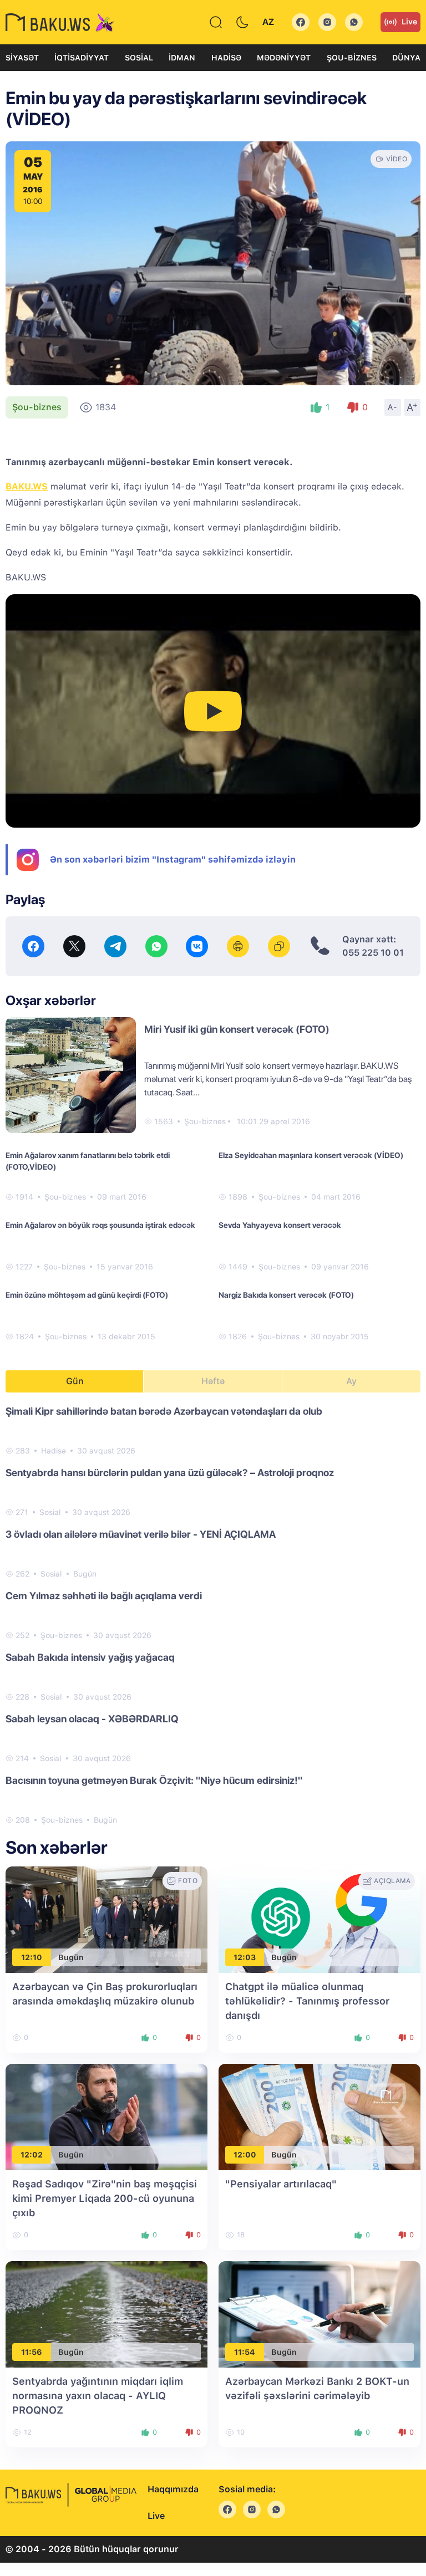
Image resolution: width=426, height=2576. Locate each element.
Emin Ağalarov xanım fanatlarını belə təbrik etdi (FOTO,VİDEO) (88, 1161)
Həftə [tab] (213, 1381)
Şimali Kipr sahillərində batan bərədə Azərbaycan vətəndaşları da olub (164, 1411)
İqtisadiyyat (82, 58)
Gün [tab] (75, 1381)
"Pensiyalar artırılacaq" (281, 2184)
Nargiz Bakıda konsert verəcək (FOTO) (286, 1295)
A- (393, 407)
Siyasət (22, 58)
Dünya (406, 58)
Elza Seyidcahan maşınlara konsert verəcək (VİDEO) (311, 1155)
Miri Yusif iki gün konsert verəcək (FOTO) (237, 1029)
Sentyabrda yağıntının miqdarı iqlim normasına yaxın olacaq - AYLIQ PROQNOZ (98, 2396)
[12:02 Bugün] (106, 2116)
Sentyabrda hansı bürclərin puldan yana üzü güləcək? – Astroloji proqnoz (170, 1473)
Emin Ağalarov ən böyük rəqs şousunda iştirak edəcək (100, 1225)
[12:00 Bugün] (319, 2116)
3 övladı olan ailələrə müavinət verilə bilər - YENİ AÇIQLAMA (141, 1534)
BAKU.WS (27, 486)
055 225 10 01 (373, 953)
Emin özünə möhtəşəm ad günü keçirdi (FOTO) (87, 1295)
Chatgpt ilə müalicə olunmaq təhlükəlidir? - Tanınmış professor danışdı (307, 2001)
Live (409, 22)
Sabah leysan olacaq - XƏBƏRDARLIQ (92, 1719)
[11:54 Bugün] (319, 2314)
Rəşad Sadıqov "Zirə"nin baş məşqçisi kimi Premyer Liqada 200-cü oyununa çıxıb (105, 2198)
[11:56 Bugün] (106, 2314)
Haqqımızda (173, 2489)
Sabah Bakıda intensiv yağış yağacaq (90, 1657)
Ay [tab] (351, 1381)
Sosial (139, 58)
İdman (182, 58)
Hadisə (226, 58)
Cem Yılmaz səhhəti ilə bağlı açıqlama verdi (104, 1596)
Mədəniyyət (284, 58)
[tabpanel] (213, 1615)
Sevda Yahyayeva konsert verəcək (280, 1225)
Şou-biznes (352, 58)
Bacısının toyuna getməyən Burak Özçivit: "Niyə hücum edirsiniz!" (154, 1780)
